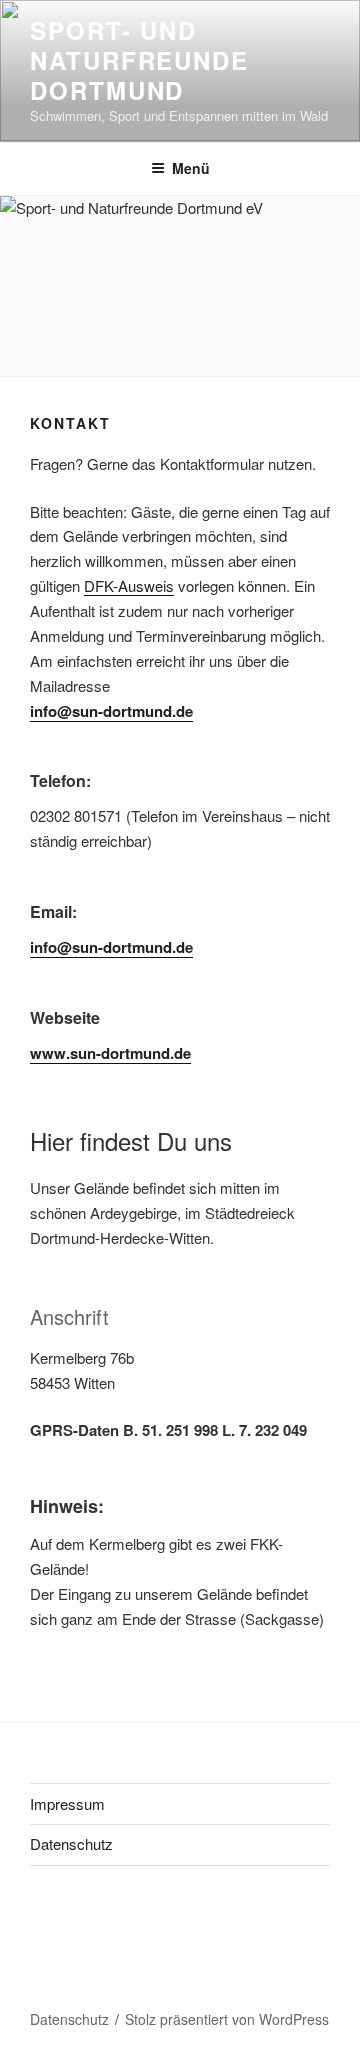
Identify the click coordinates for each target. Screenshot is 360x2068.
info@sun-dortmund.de (111, 711)
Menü (191, 168)
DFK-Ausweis (129, 585)
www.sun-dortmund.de (110, 1053)
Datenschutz (71, 1843)
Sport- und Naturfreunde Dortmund (139, 60)
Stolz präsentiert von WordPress (227, 2019)
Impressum (67, 1803)
